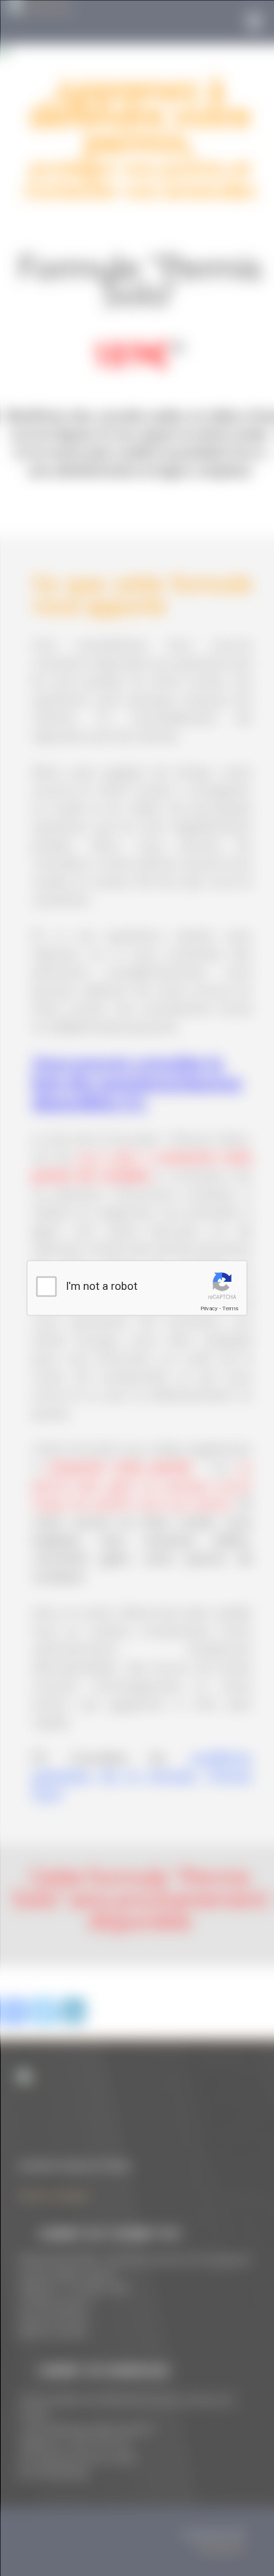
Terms (230, 1308)
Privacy (209, 1308)
